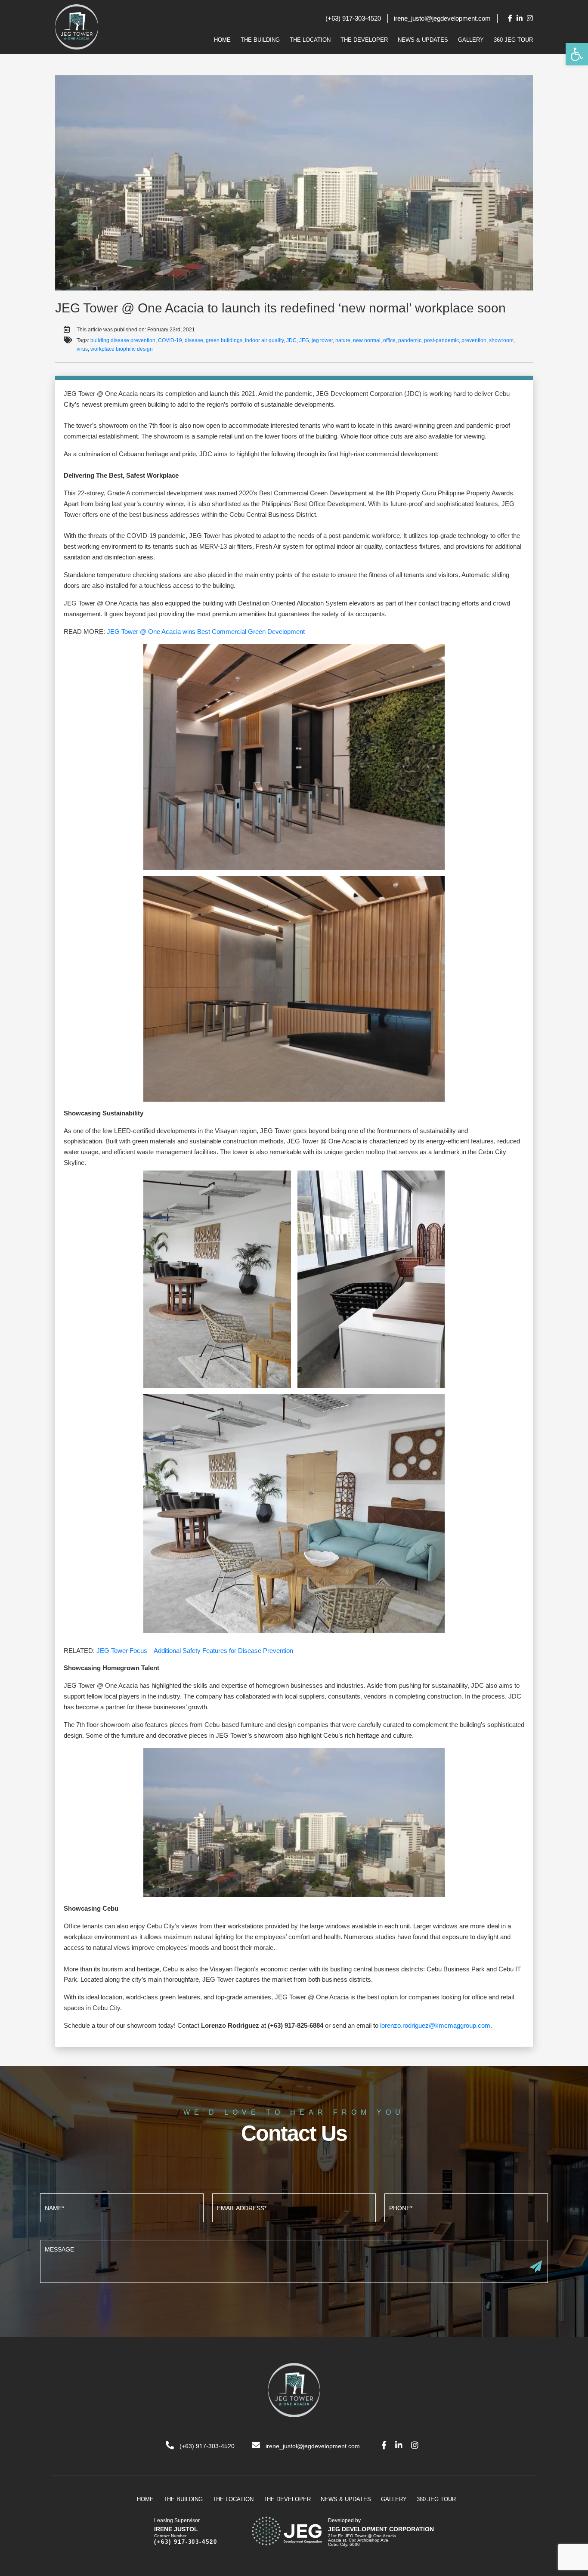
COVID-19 (170, 340)
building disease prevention (123, 340)
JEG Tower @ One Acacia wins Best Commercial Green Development (206, 632)
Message (294, 2260)
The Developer (364, 40)
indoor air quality (264, 340)
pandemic (410, 340)
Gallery (471, 40)
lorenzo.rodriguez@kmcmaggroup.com (435, 2025)
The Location (310, 40)
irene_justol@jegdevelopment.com (442, 18)
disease (194, 340)
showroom (501, 340)
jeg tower (322, 340)
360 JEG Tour (513, 40)
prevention (474, 340)
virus (82, 349)
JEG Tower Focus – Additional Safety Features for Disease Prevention (195, 1651)
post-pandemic (441, 340)
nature (343, 340)
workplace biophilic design (122, 349)
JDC (291, 340)
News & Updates (423, 40)
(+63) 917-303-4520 (353, 18)
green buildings (224, 340)
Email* (294, 2207)
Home (222, 40)
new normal (367, 340)
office (389, 340)
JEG (304, 340)
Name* (122, 2207)
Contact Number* (466, 2207)
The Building (260, 40)
